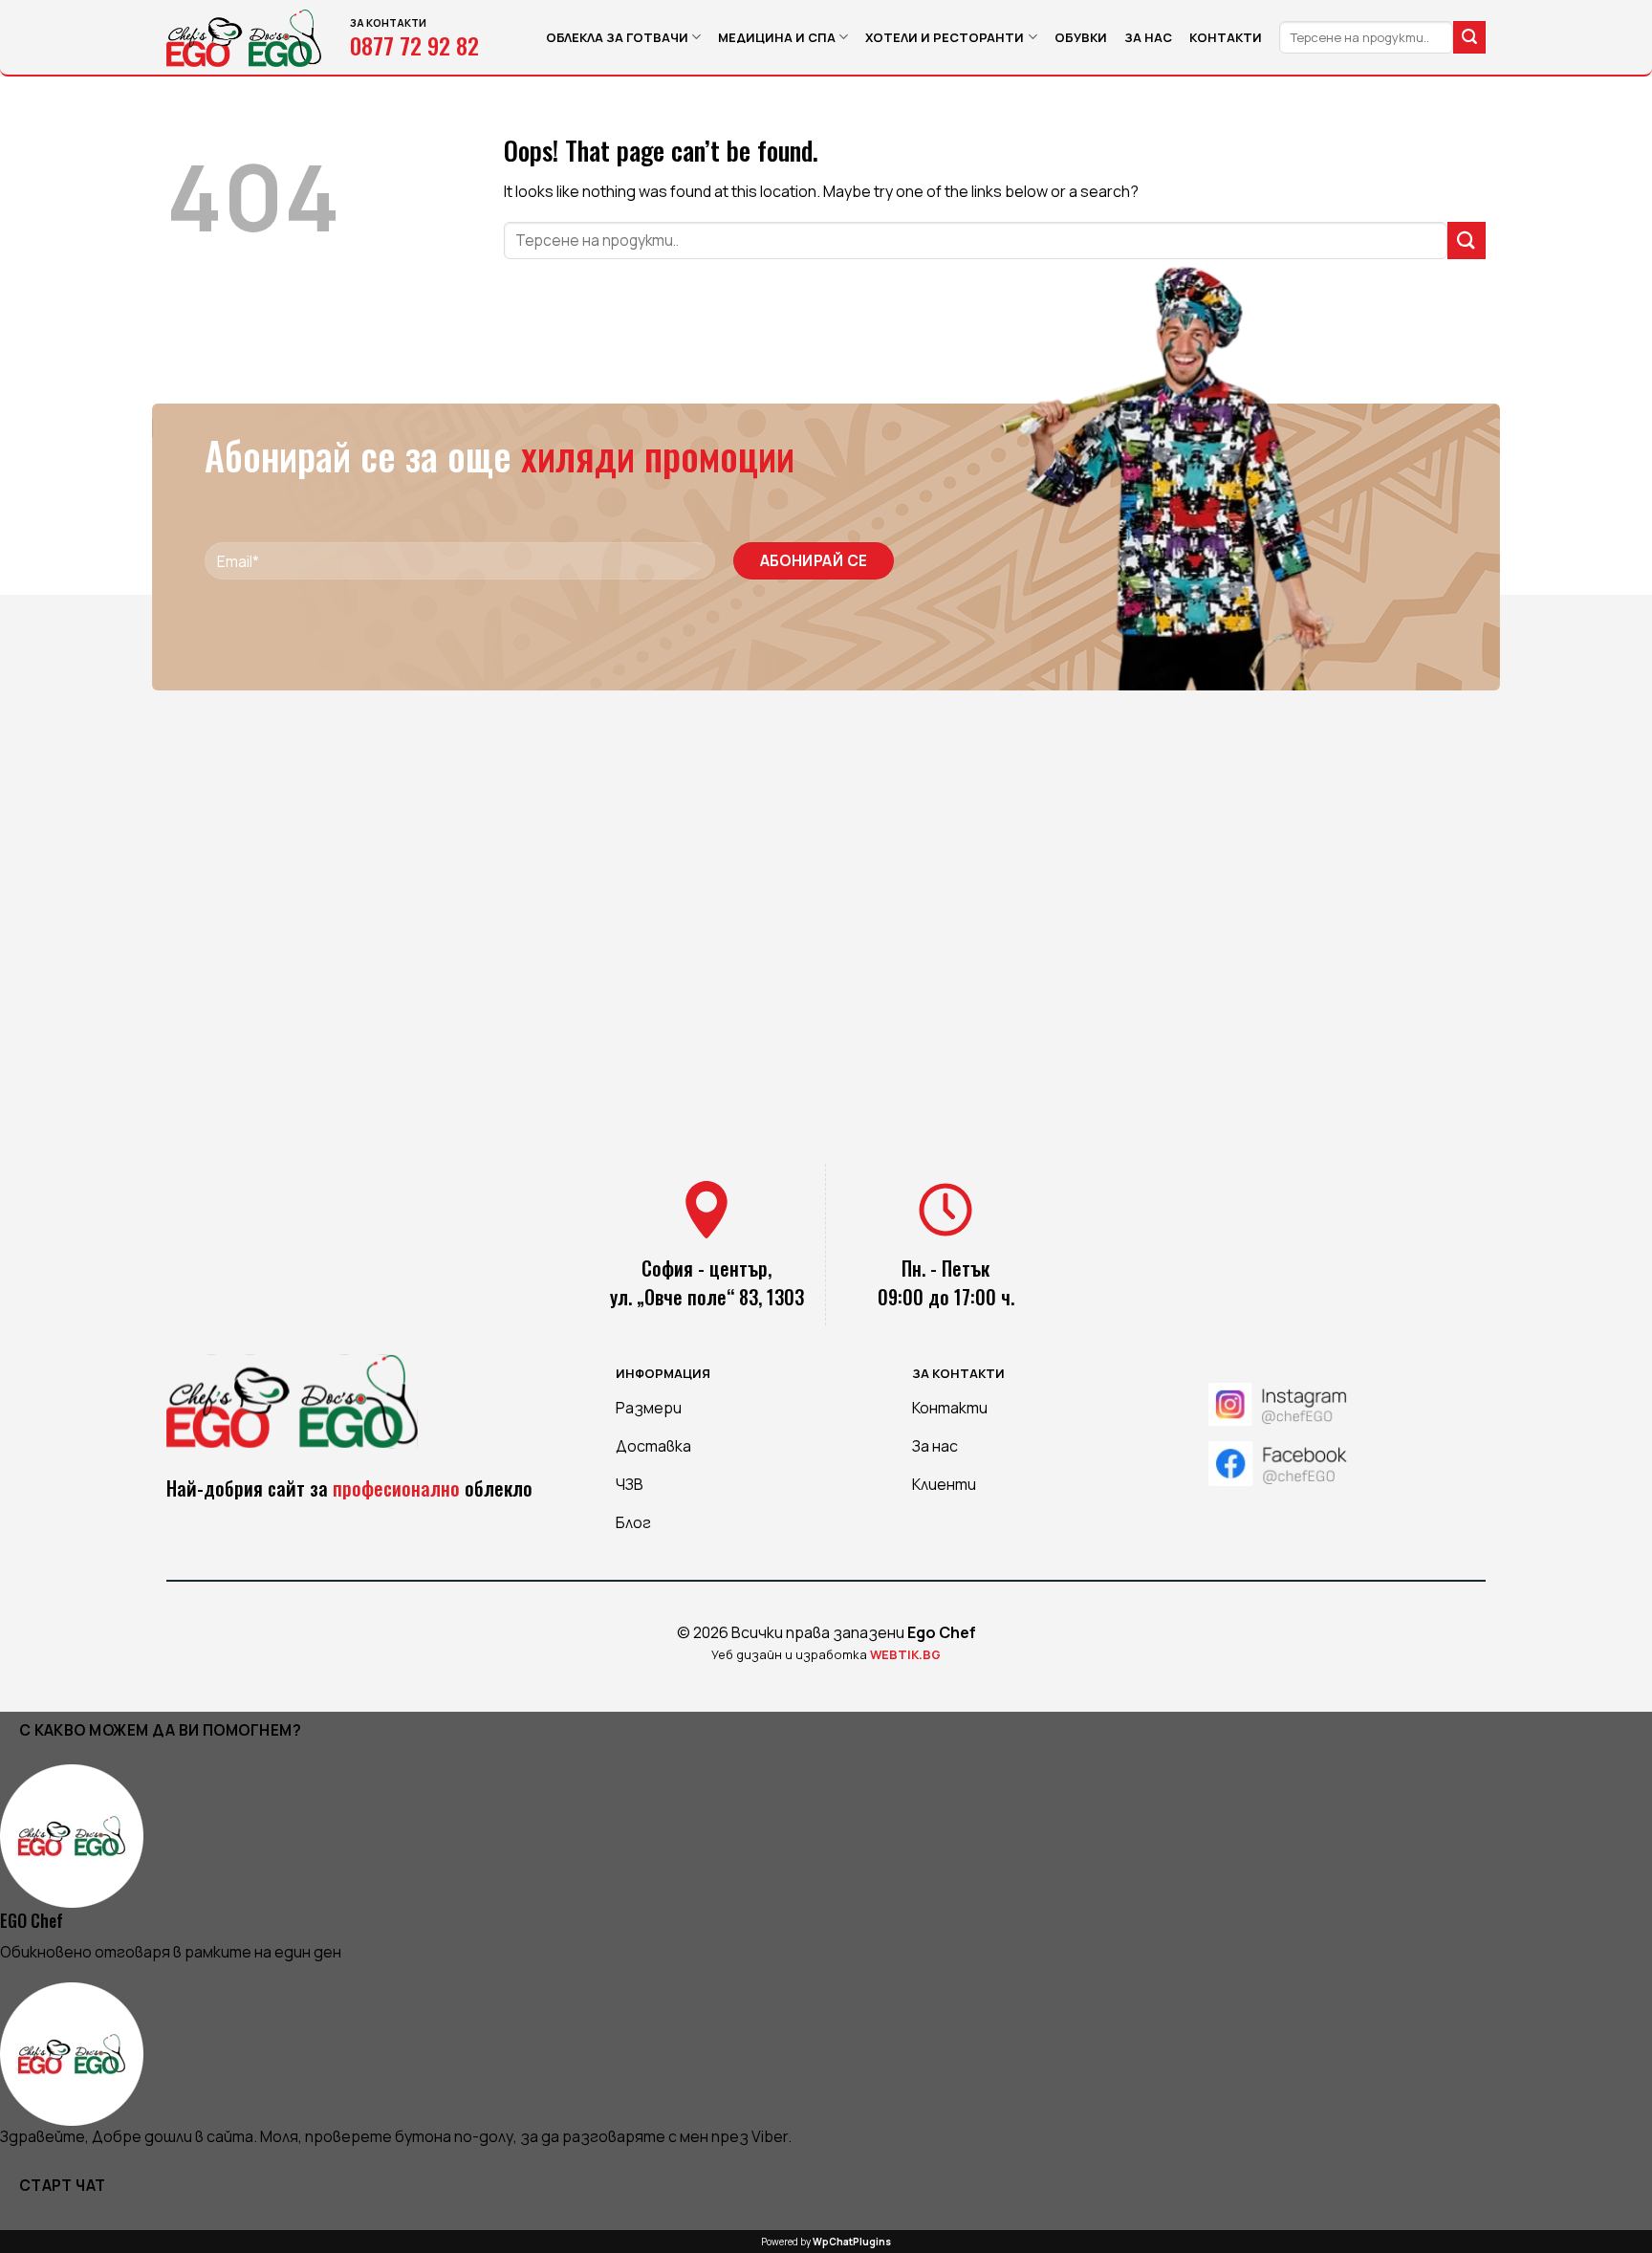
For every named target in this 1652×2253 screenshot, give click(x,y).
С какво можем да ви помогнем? (161, 1730)
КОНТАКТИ (1226, 37)
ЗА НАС (1148, 37)
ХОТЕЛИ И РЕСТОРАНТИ (945, 37)
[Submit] (1469, 37)
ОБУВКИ (1081, 37)
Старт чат (63, 2185)
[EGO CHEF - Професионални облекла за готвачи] (244, 38)
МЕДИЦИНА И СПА (777, 37)
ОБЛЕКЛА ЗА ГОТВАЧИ (617, 37)
